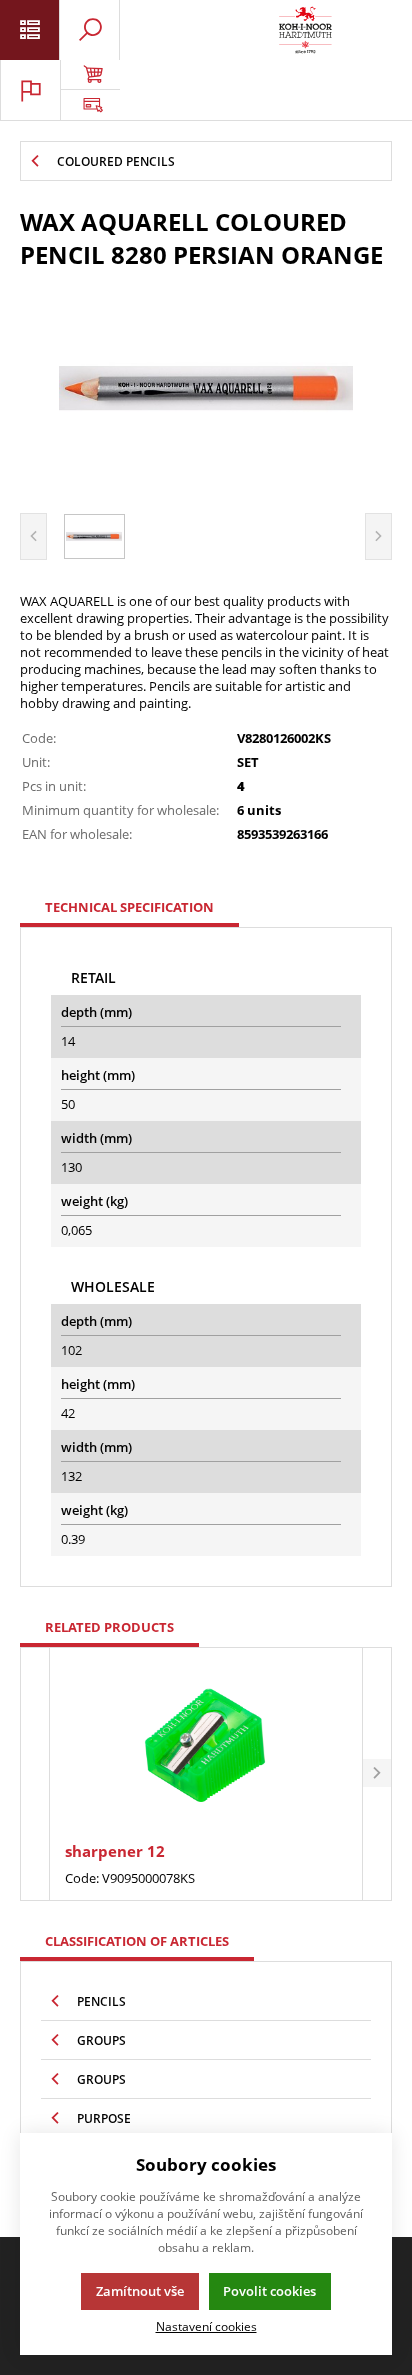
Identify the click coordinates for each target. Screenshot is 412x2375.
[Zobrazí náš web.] (90, 105)
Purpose (104, 2118)
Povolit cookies (269, 2291)
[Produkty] (305, 30)
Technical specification (129, 907)
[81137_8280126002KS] (206, 388)
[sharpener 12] (205, 1747)
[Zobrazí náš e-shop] (90, 75)
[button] (377, 1774)
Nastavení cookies (206, 2326)
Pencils (101, 2001)
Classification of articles (137, 1941)
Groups (101, 2040)
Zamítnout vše (140, 2291)
